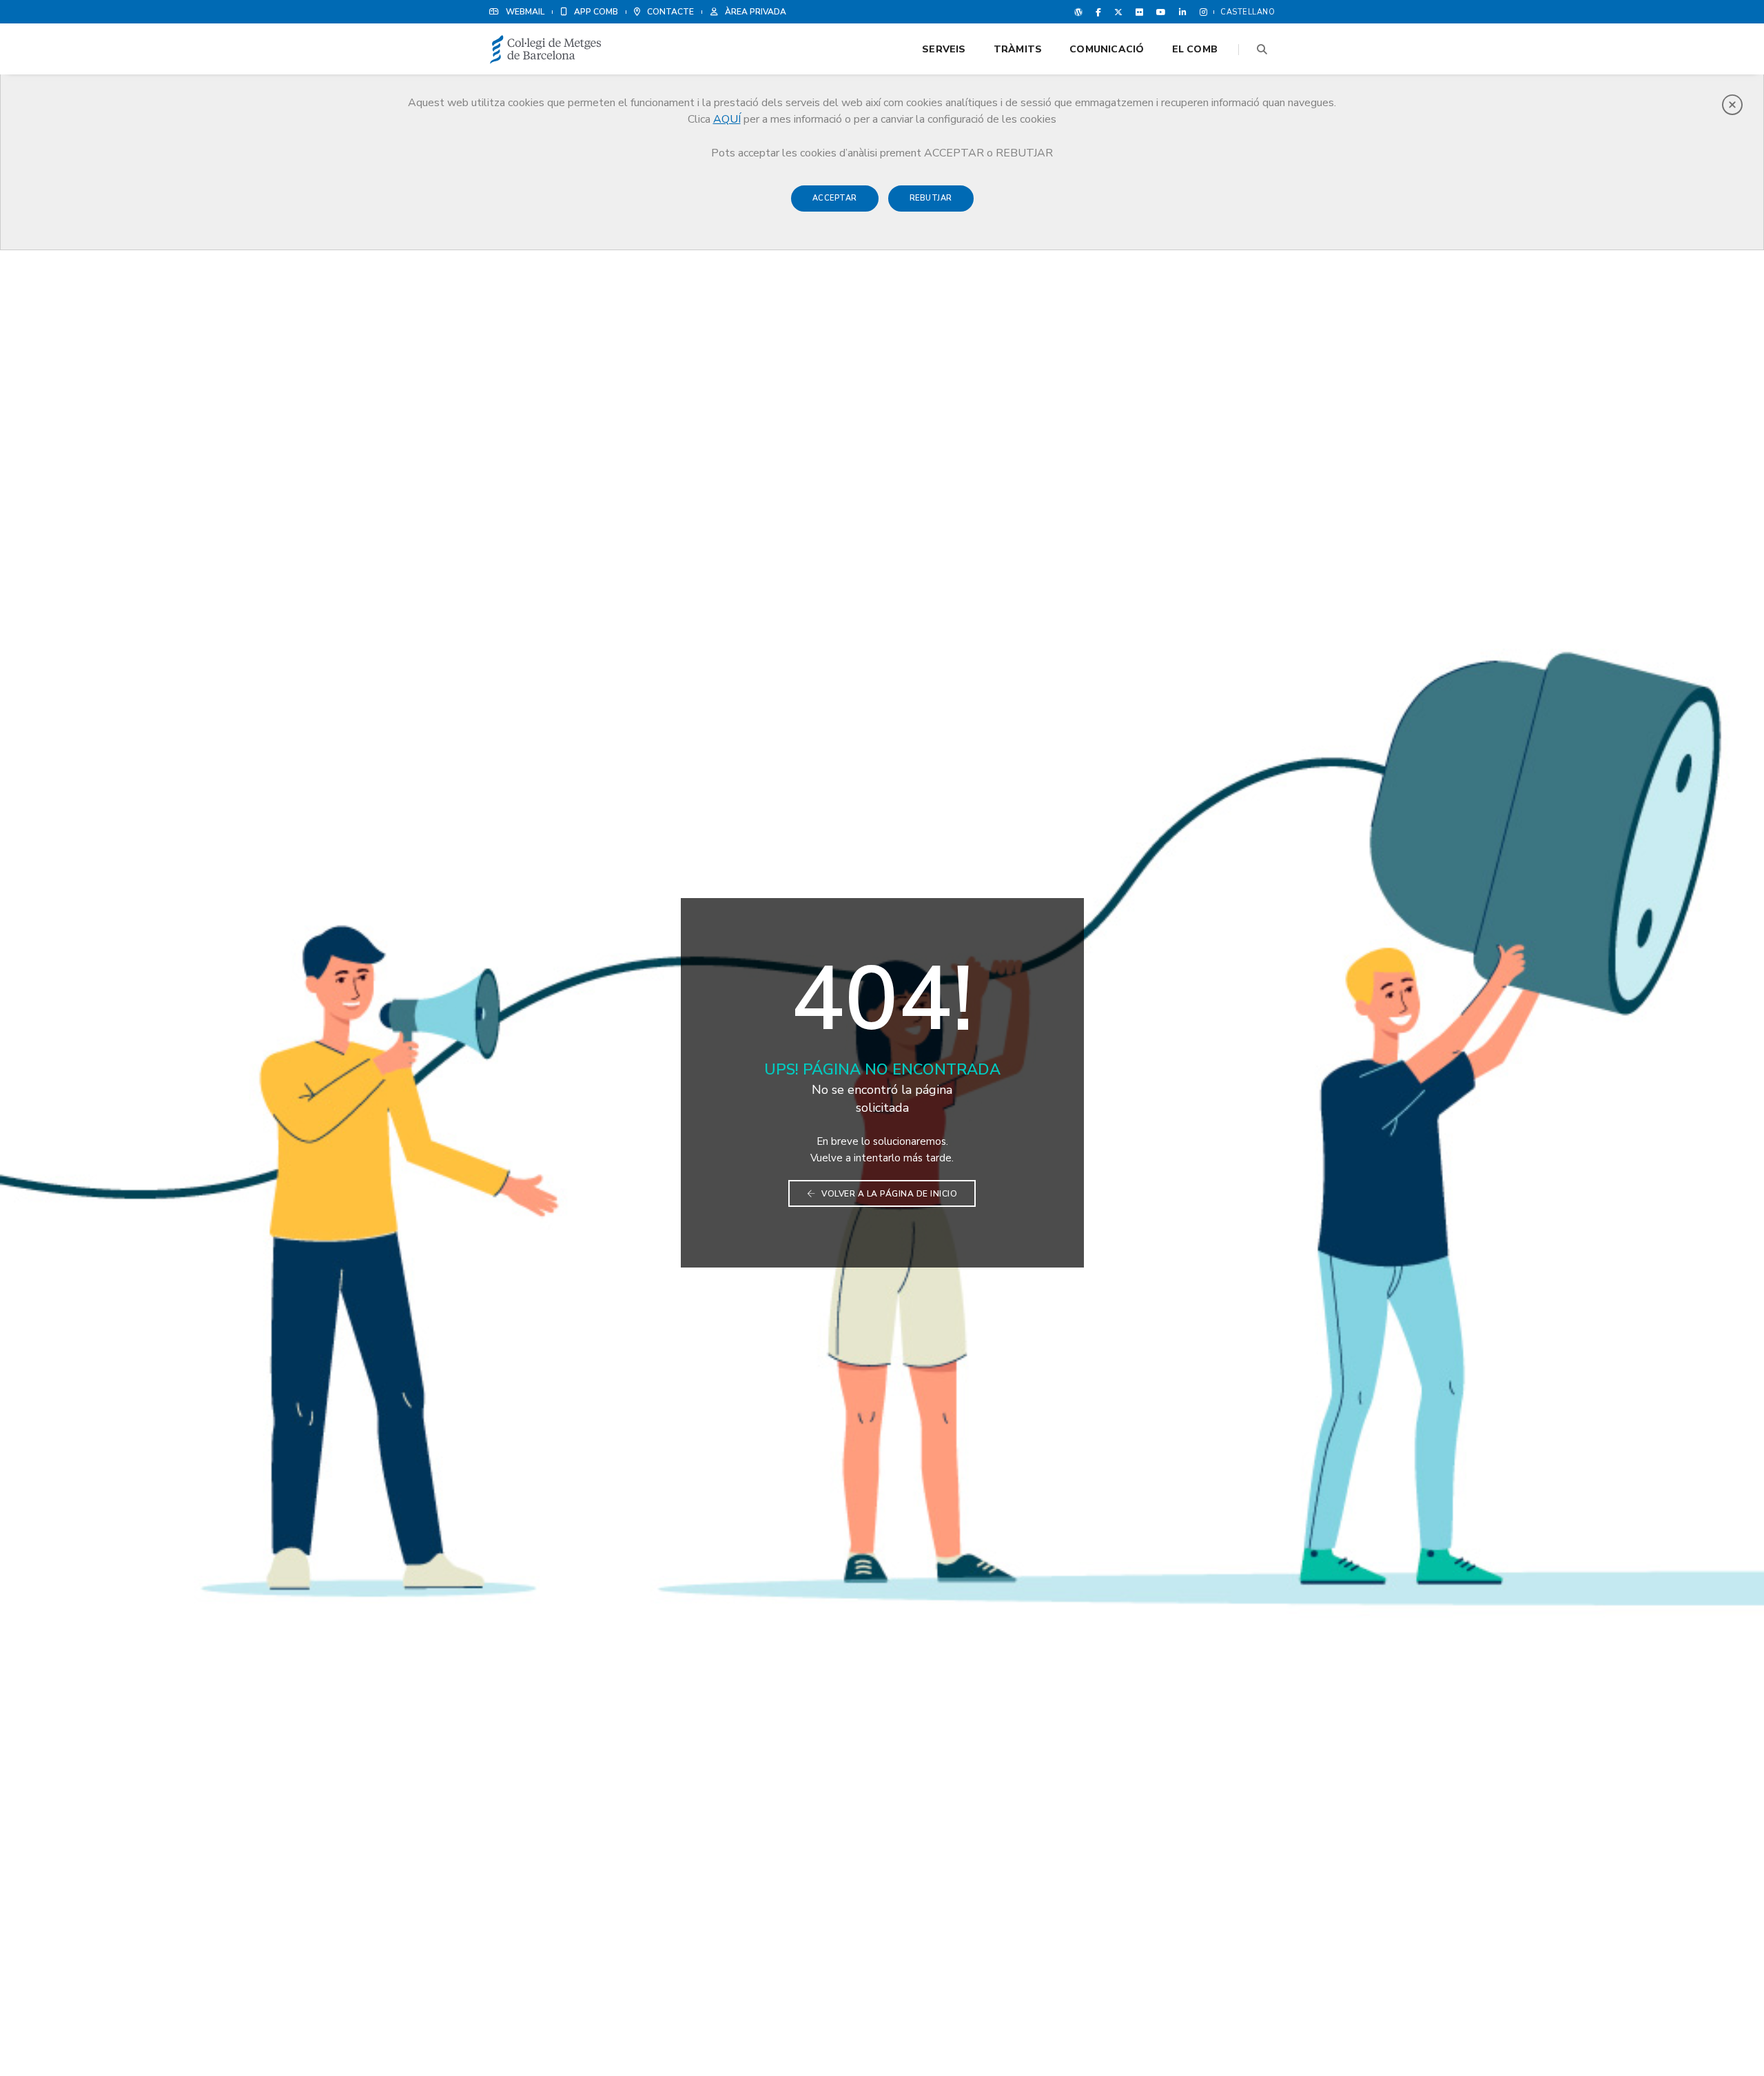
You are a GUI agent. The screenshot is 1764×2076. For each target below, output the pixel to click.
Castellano (1248, 12)
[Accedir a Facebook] (1098, 12)
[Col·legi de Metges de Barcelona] (546, 50)
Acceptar (835, 198)
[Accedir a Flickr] (1139, 12)
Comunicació (1107, 49)
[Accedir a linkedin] (1183, 12)
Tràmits (1018, 49)
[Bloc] (1078, 12)
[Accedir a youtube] (1161, 12)
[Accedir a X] (1118, 12)
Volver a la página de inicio (889, 1194)
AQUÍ (727, 119)
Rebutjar (931, 198)
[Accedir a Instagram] (1201, 12)
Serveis (944, 49)
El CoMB (1195, 49)
